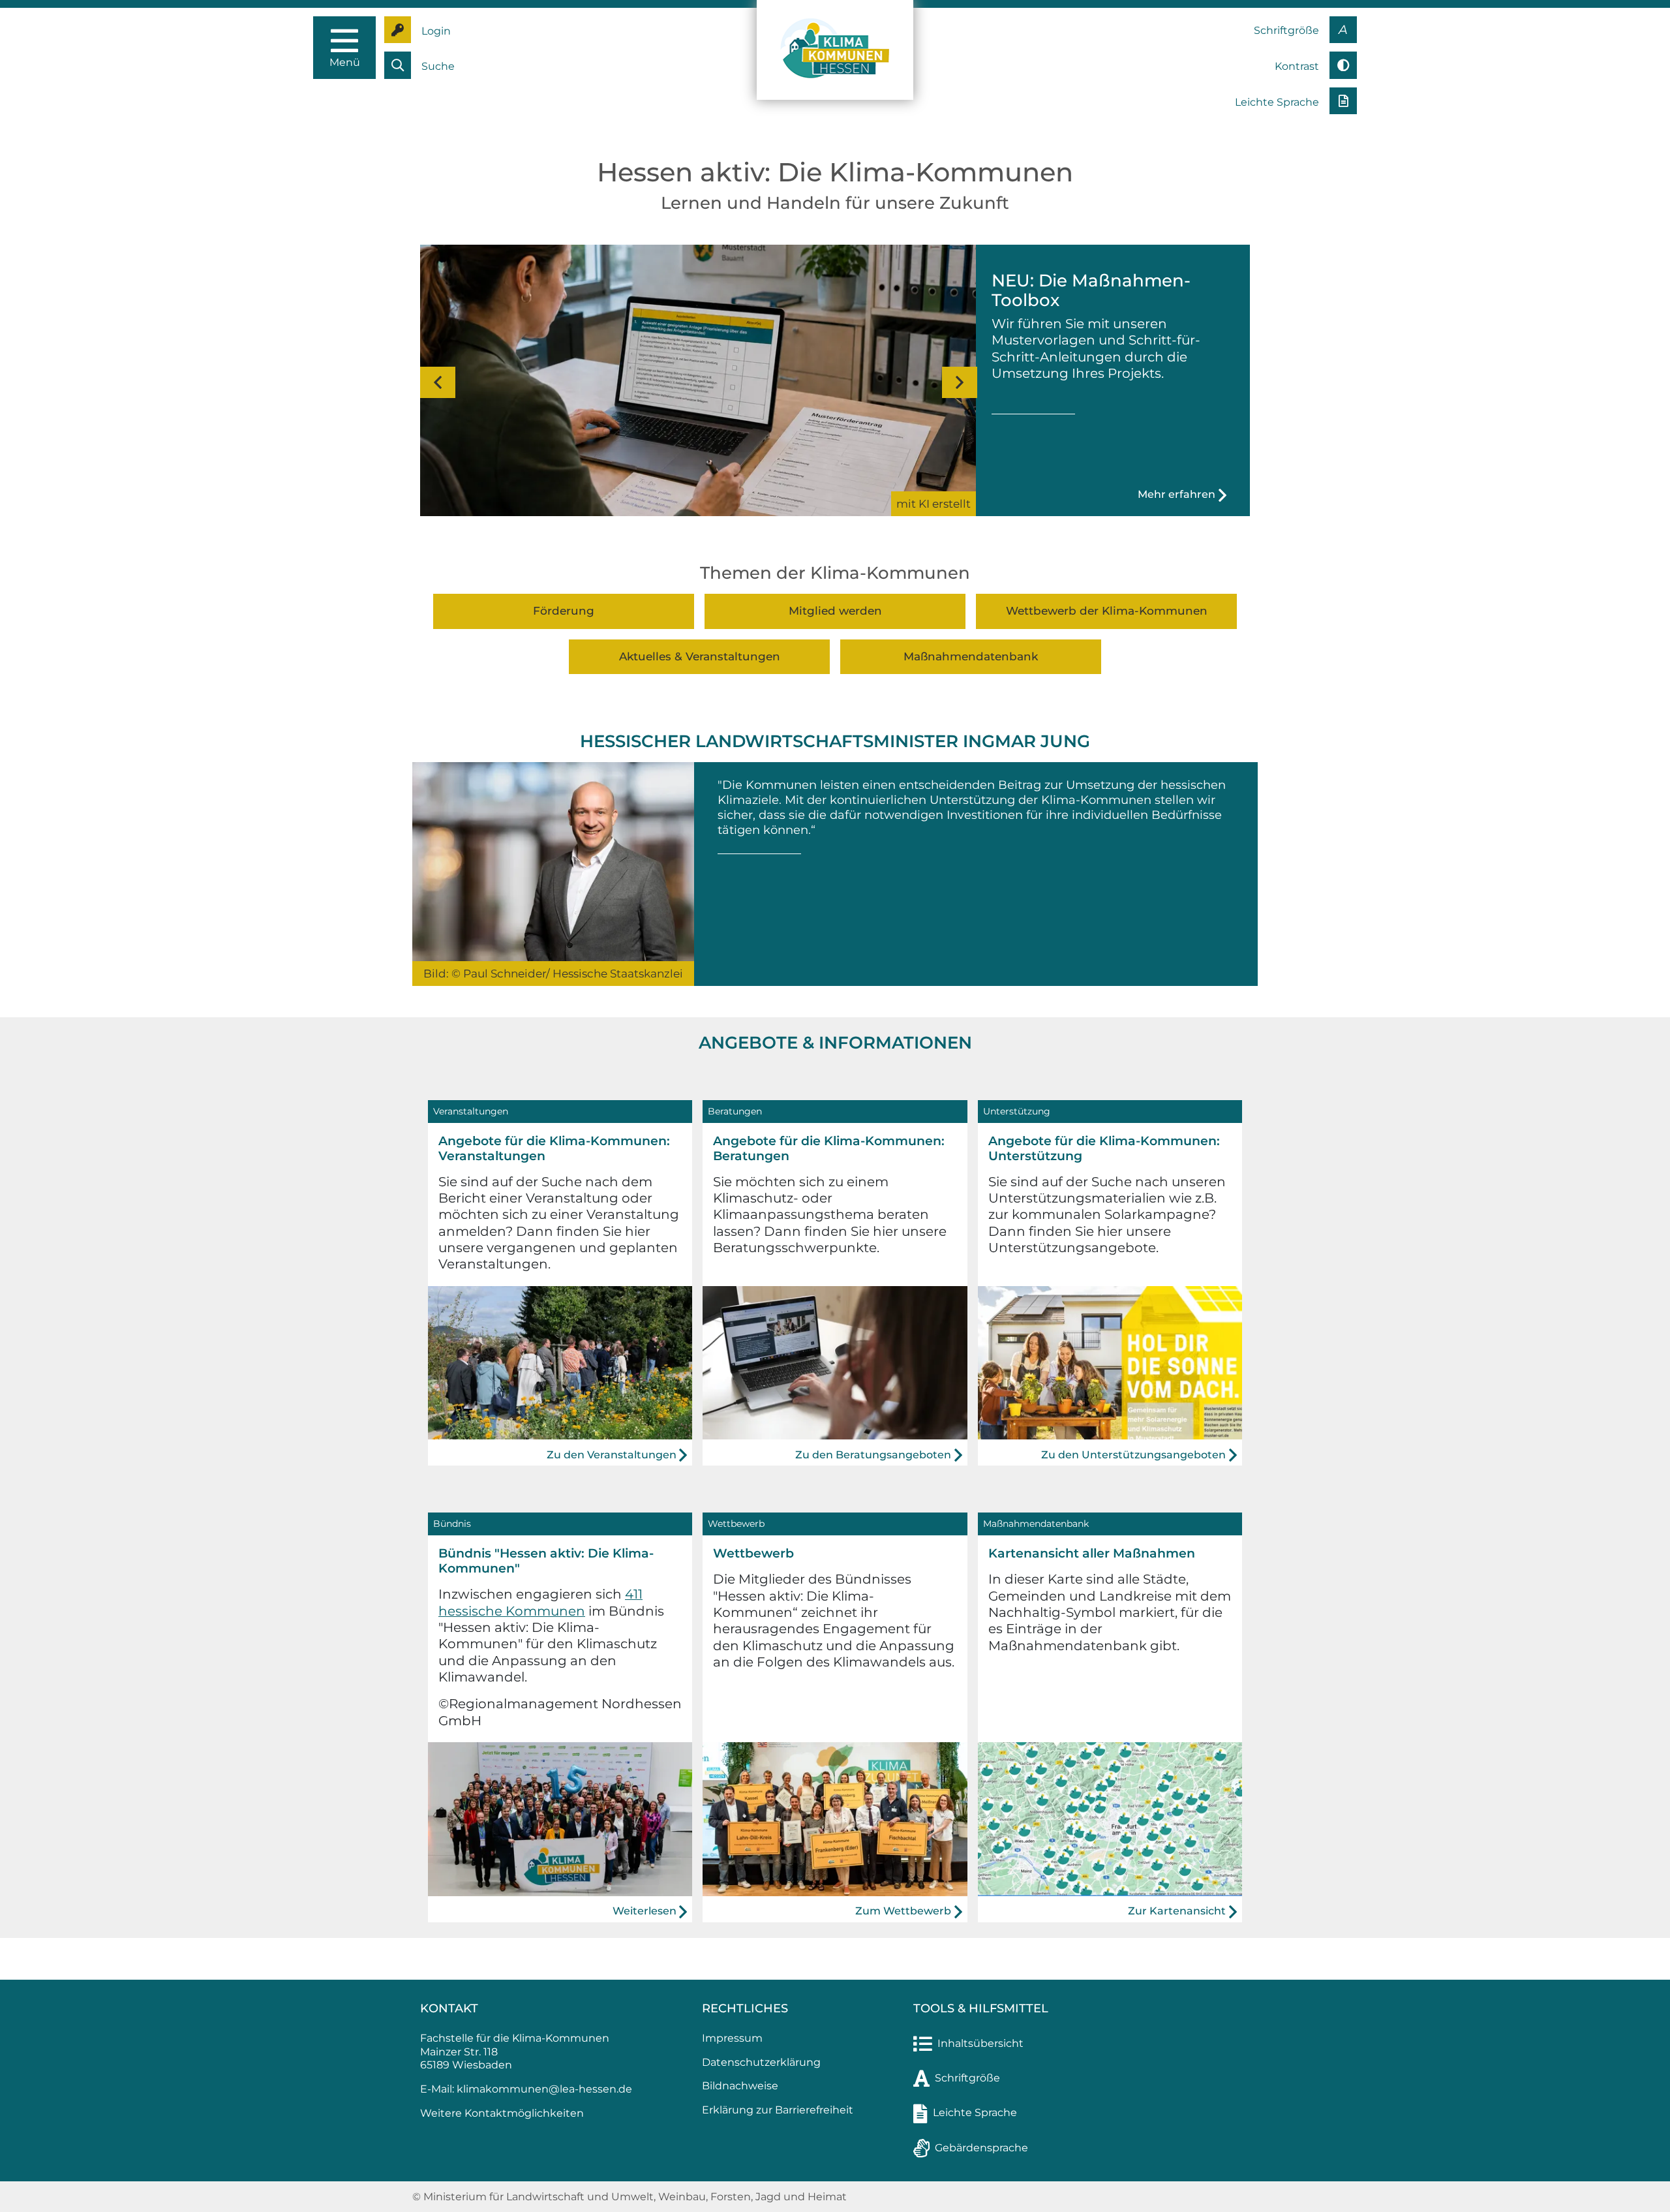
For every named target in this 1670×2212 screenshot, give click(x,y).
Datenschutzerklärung (761, 2062)
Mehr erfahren (1177, 494)
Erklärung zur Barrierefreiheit (778, 2110)
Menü (345, 62)
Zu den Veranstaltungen (612, 1455)
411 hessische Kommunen (540, 1602)
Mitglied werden (835, 611)
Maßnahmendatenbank (971, 656)
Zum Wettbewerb (903, 1911)
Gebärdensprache (981, 2148)
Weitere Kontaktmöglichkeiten (502, 2113)
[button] (436, 382)
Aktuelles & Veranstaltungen (700, 656)
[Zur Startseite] (835, 49)
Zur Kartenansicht (1177, 1911)
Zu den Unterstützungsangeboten (1133, 1455)
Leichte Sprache (975, 2112)
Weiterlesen (645, 1911)
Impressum (732, 2038)
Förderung (564, 611)
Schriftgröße (967, 2078)
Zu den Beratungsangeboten (873, 1455)
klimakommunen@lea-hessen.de (544, 2089)
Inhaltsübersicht (980, 2043)
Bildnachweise (740, 2086)
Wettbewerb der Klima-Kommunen (1107, 611)
